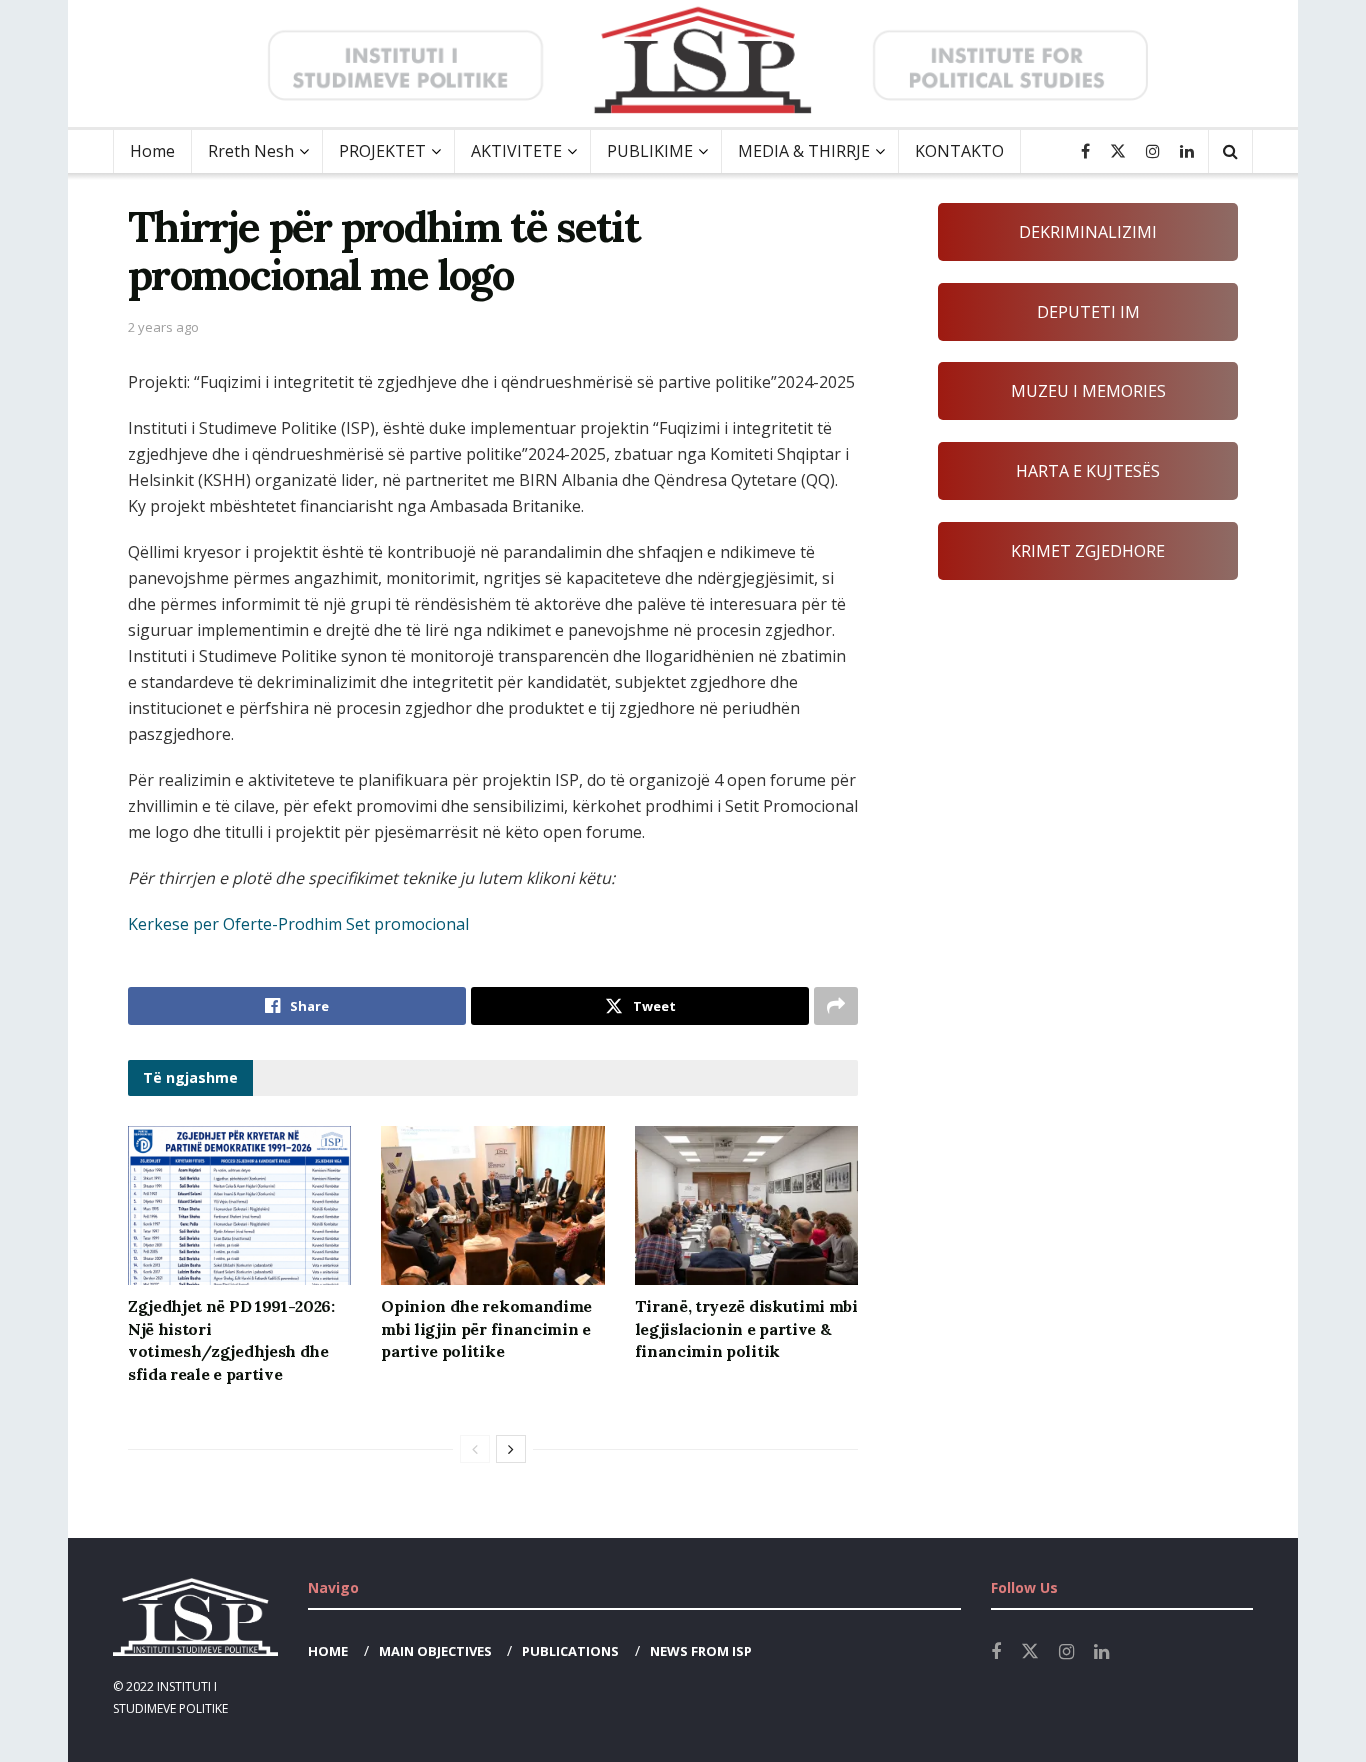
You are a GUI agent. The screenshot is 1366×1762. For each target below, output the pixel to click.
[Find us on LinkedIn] (1187, 151)
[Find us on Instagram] (1153, 151)
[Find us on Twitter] (1118, 151)
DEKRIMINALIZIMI (1088, 232)
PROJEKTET (382, 151)
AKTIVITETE (516, 151)
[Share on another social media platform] (836, 1006)
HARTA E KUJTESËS (1088, 471)
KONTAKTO (959, 151)
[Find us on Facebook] (1085, 151)
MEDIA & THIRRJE (804, 151)
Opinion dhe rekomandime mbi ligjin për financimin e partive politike (486, 1328)
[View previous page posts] (475, 1449)
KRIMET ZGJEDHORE (1088, 551)
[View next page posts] (511, 1449)
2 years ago (163, 327)
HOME (328, 1651)
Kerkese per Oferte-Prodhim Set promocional (298, 924)
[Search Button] (1230, 151)
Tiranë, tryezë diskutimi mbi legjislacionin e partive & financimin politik (746, 1328)
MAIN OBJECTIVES (435, 1651)
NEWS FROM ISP (701, 1651)
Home (152, 151)
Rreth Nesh (251, 151)
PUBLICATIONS (570, 1651)
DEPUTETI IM (1088, 312)
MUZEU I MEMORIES (1088, 391)
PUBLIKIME (650, 151)
